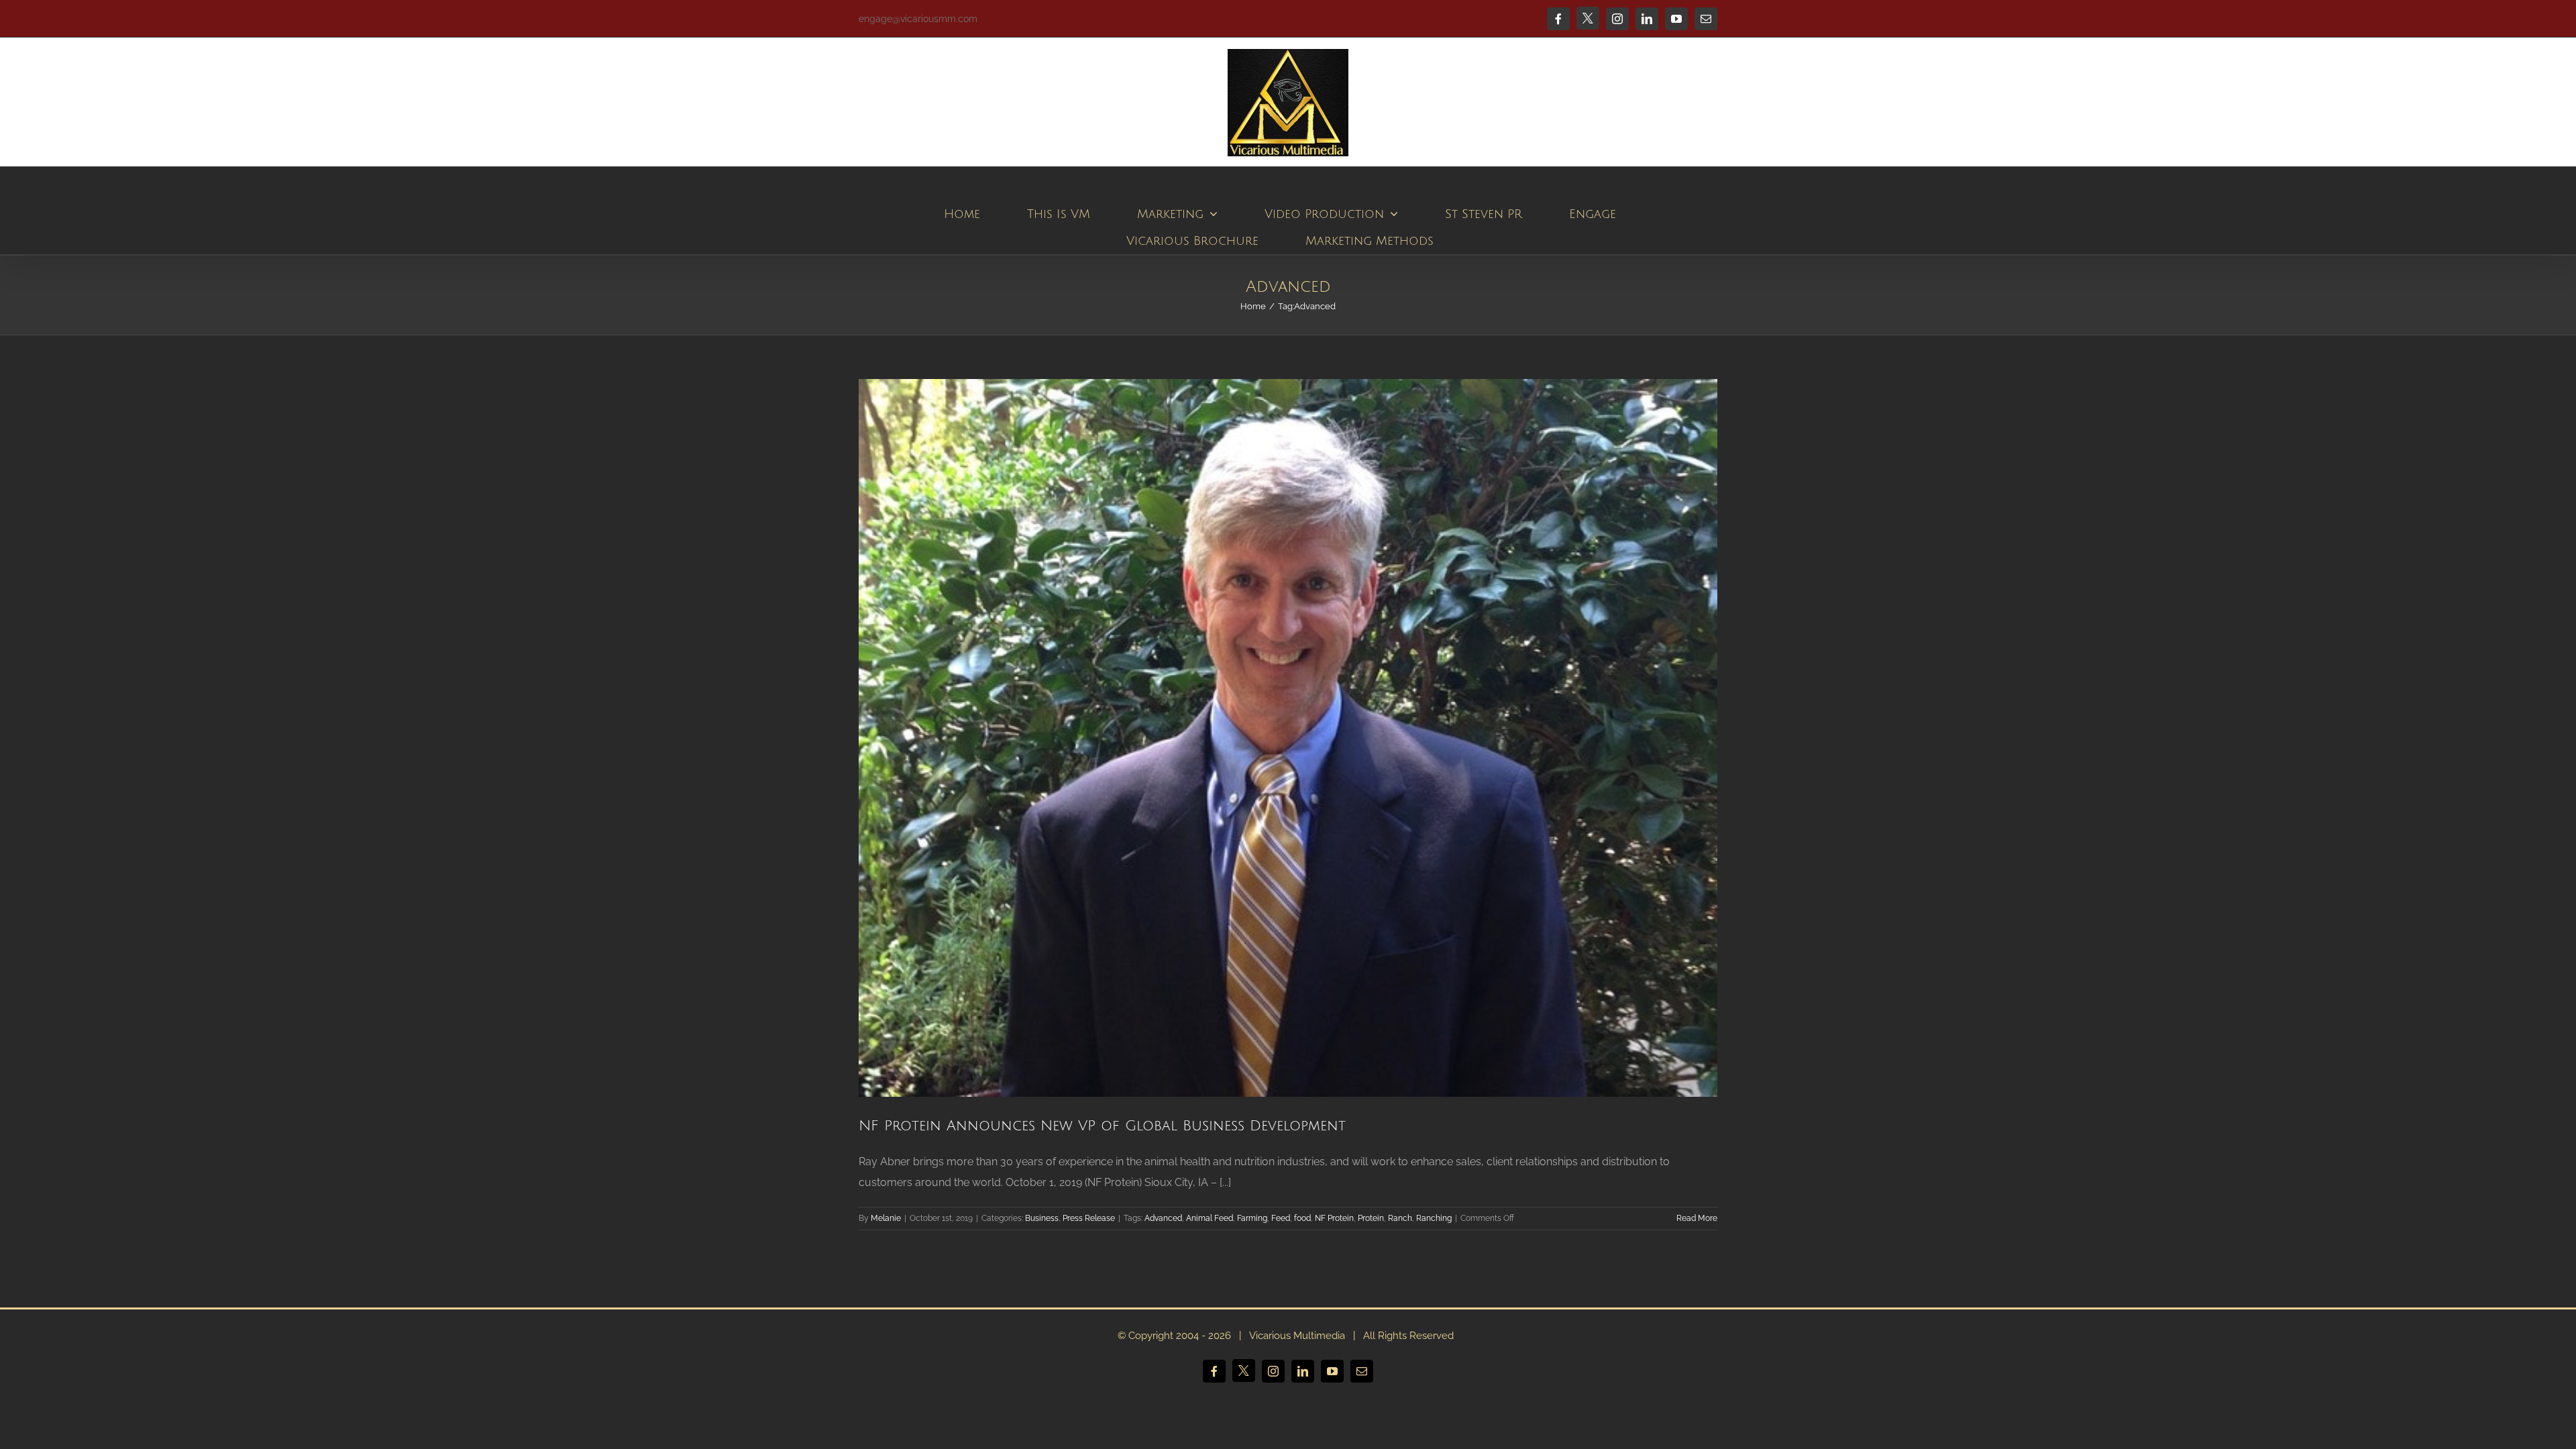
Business (1042, 1218)
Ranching (1434, 1218)
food (1302, 1218)
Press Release (1089, 1218)
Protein (1371, 1218)
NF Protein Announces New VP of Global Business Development (1102, 1126)
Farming (1252, 1218)
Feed (1281, 1218)
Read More (1697, 1218)
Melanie (886, 1218)
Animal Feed (1210, 1218)
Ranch (1400, 1218)
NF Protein (1334, 1218)
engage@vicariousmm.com (918, 19)
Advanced (1163, 1218)
